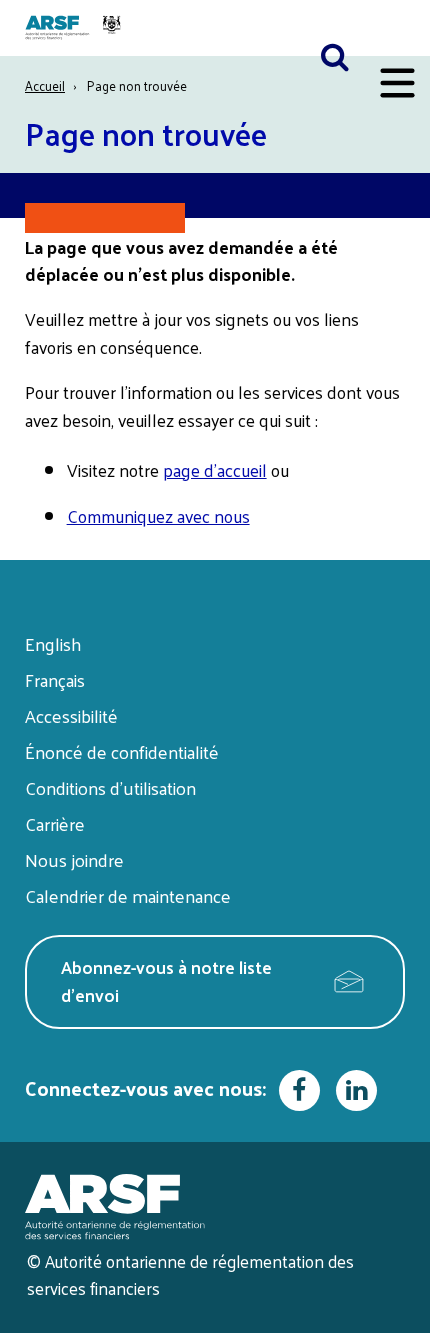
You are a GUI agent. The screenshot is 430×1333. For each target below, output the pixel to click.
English (53, 643)
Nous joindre (74, 859)
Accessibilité (71, 715)
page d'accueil (215, 470)
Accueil (45, 85)
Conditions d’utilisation (110, 787)
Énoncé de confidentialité (122, 751)
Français (55, 679)
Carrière (55, 823)
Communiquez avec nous (158, 516)
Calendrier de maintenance (128, 895)
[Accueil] (75, 28)
